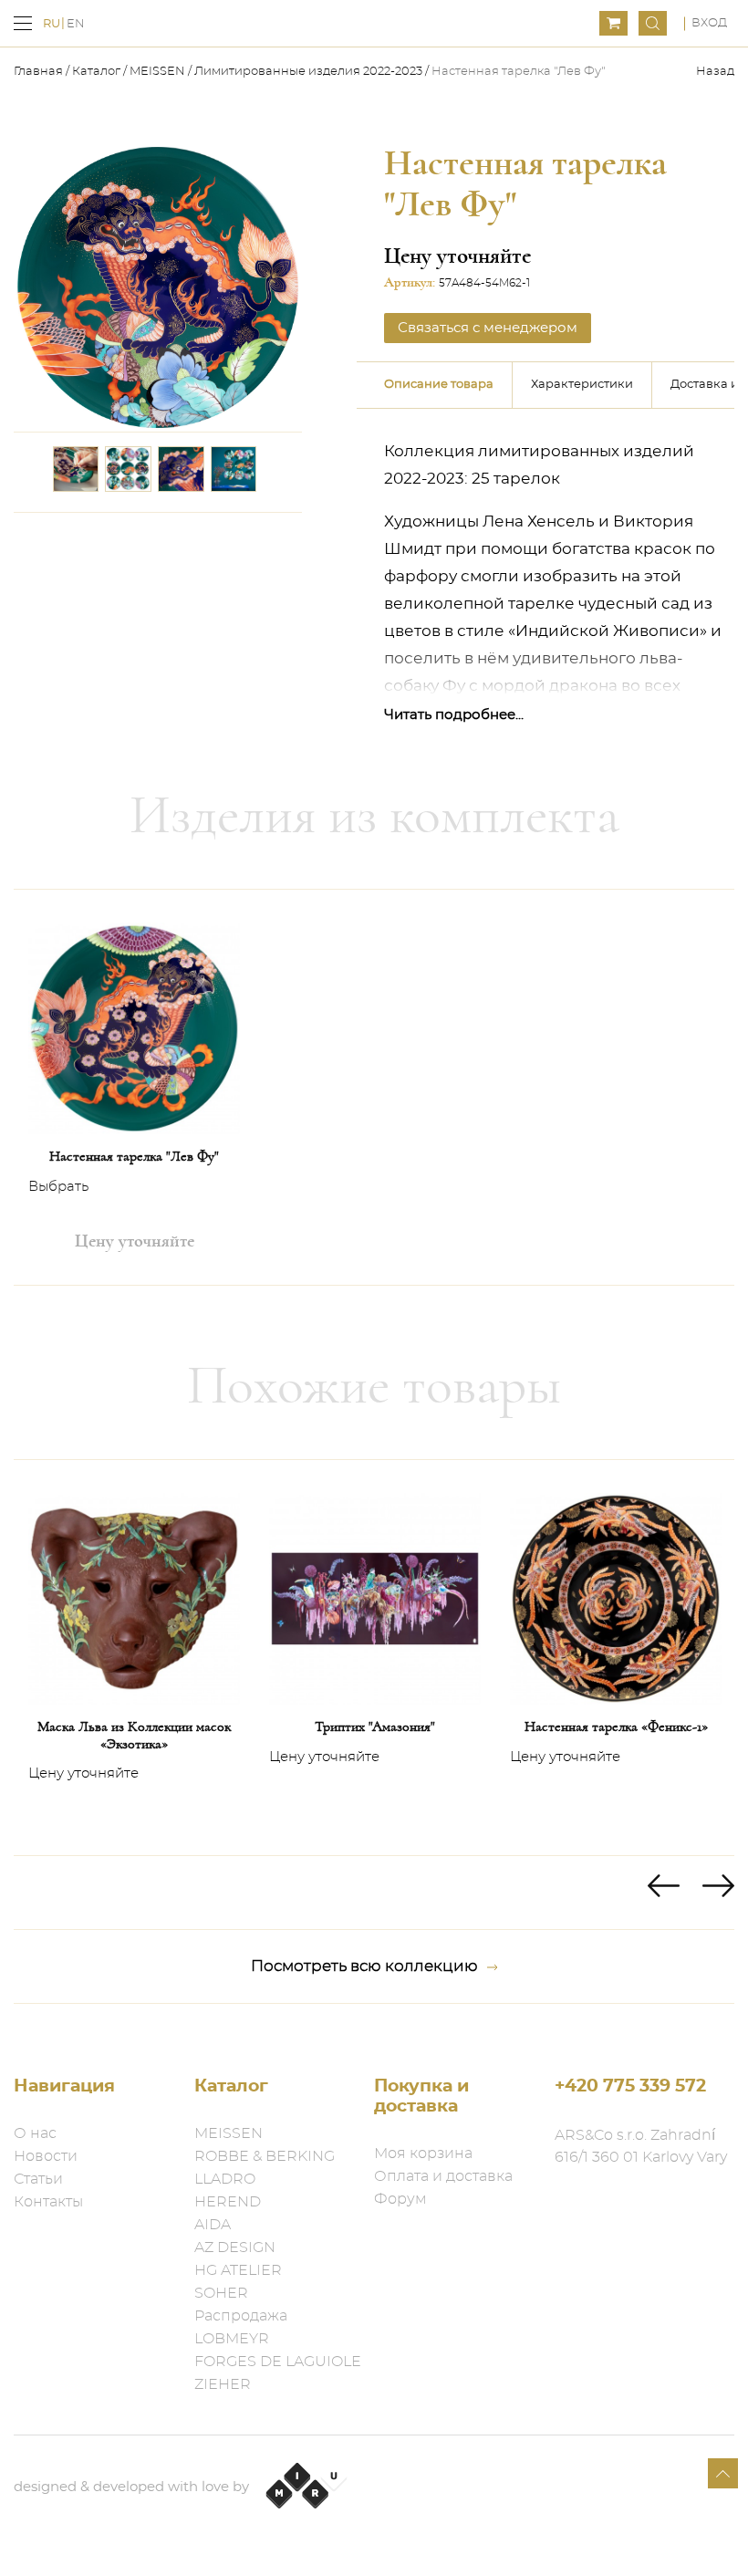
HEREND (228, 2202)
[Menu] (23, 23)
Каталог (96, 72)
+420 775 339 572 (630, 2086)
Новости (46, 2156)
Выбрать (58, 1187)
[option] (134, 1087)
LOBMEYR (232, 2339)
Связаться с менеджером (488, 328)
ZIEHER (223, 2384)
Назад (715, 72)
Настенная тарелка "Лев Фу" (134, 1156)
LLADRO (225, 2179)
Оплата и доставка (443, 2176)
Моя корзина (423, 2154)
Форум (400, 2199)
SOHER (221, 2293)
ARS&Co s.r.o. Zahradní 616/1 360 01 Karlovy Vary (641, 2146)
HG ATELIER (238, 2270)
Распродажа (241, 2316)
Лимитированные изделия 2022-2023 (308, 72)
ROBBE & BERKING (265, 2156)
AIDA (213, 2225)
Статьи (38, 2179)
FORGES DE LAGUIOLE (278, 2362)
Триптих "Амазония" (375, 1726)
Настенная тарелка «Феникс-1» (616, 1726)
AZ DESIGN (235, 2247)
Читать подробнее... (454, 715)
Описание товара (439, 385)
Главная (40, 72)
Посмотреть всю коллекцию (364, 1966)
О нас (35, 2133)
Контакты (48, 2202)
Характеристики (582, 385)
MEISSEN (157, 72)
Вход (709, 23)
